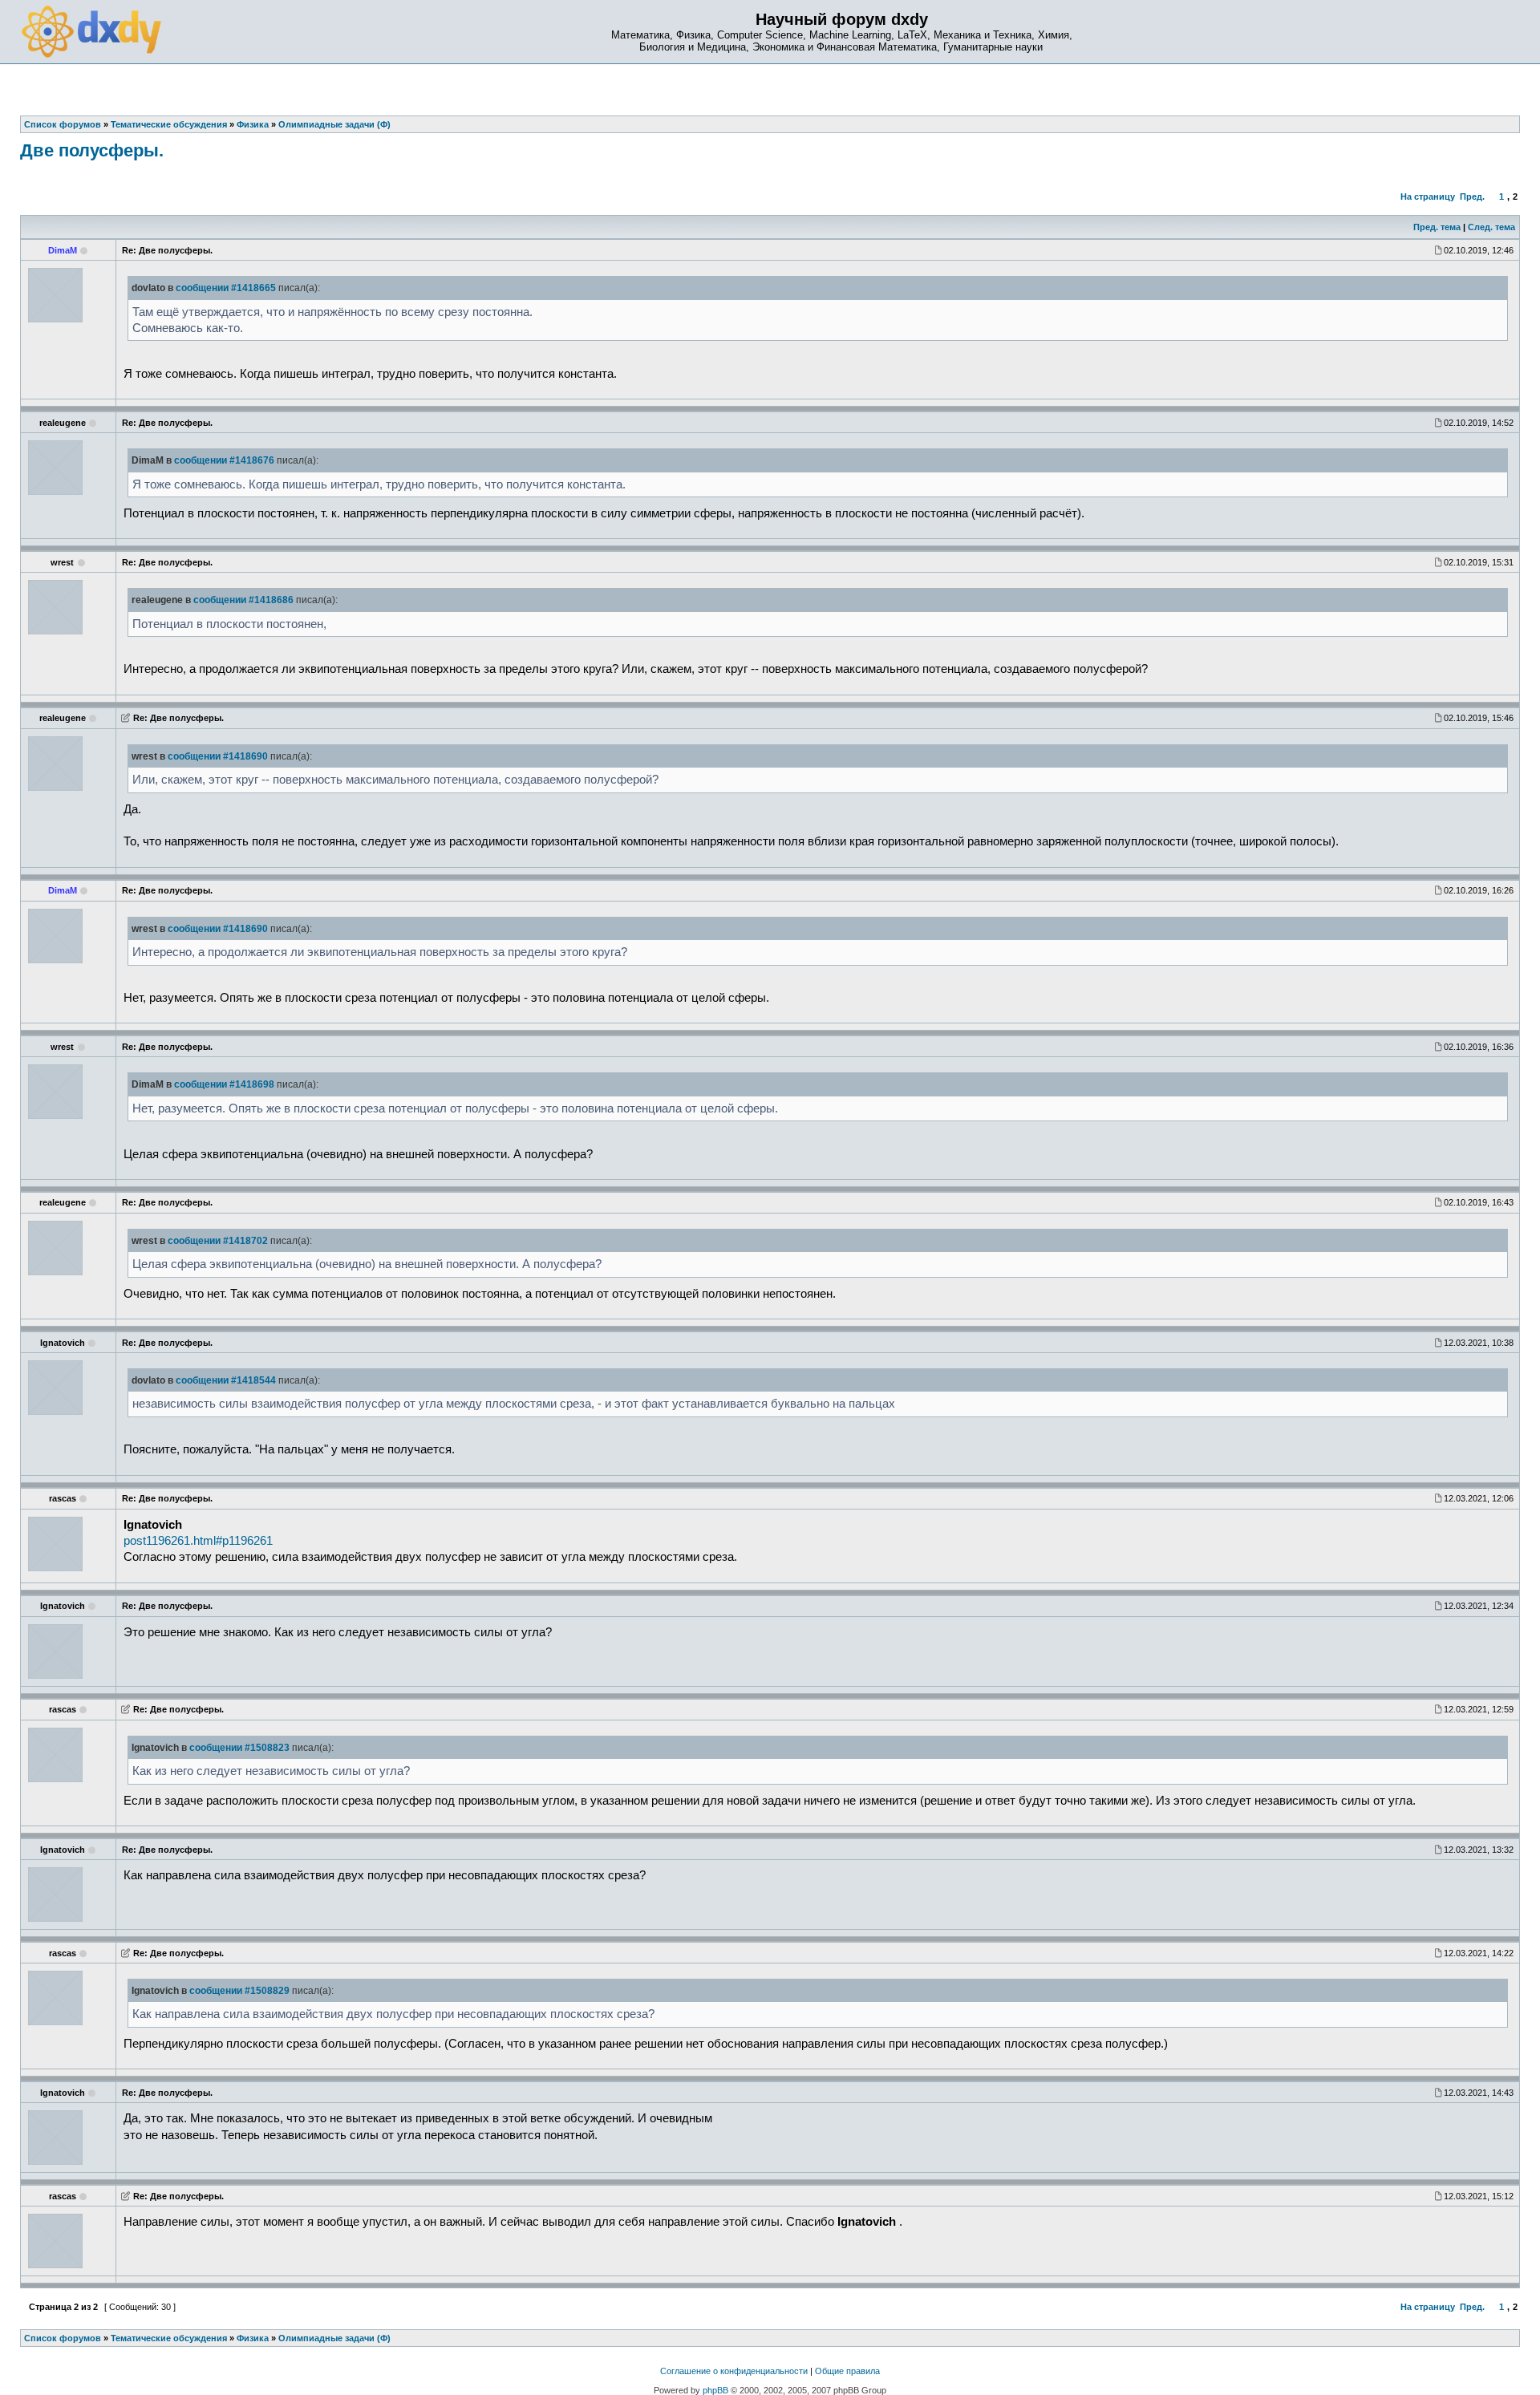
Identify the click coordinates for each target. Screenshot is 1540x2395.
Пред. (1472, 197)
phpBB (715, 2390)
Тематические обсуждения (169, 2338)
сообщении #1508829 (239, 1991)
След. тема (1491, 227)
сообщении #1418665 (226, 288)
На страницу (1428, 197)
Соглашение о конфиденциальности (734, 2371)
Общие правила (847, 2371)
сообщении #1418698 (224, 1084)
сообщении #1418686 (243, 600)
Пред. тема (1437, 227)
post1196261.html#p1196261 (198, 1541)
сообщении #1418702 (218, 1241)
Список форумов (63, 2338)
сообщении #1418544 (226, 1380)
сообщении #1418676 (224, 460)
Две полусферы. (92, 150)
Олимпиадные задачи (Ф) (334, 2338)
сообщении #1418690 (218, 756)
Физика (253, 2338)
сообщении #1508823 (239, 1748)
